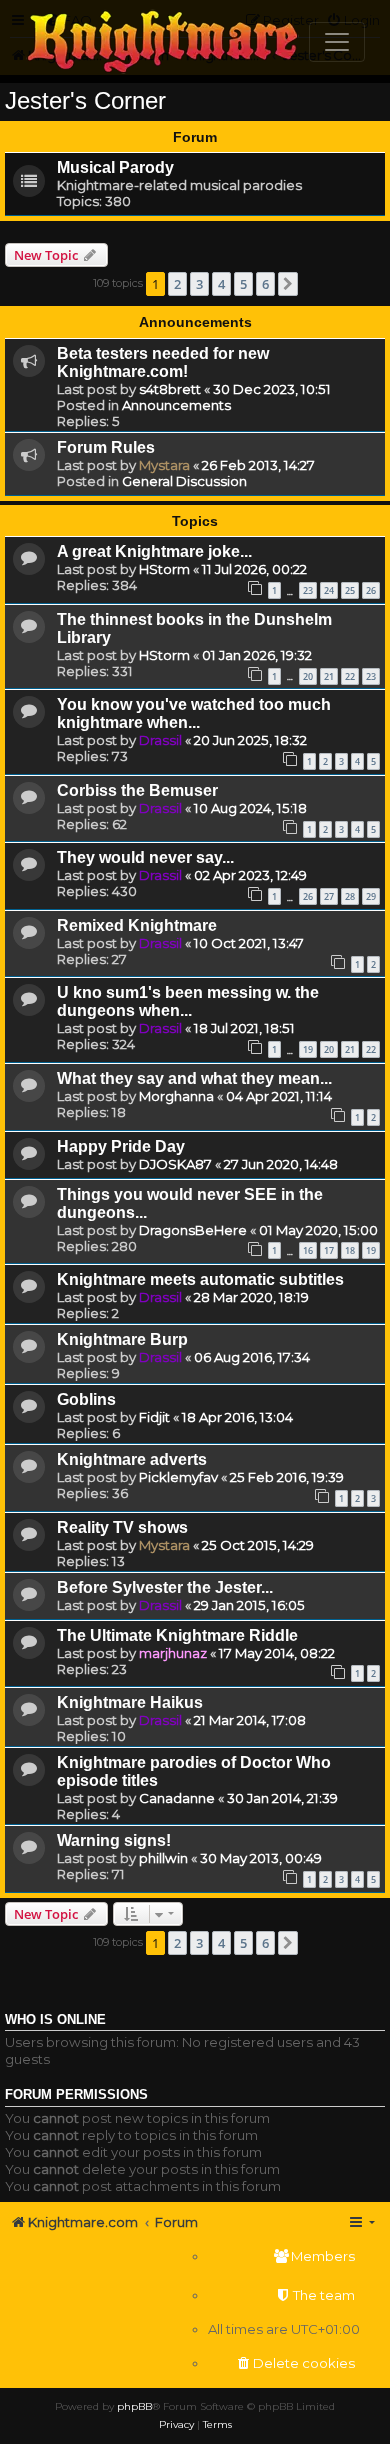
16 (308, 1250)
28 (350, 896)
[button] (288, 284)
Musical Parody (115, 167)
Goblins (86, 1399)
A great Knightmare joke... (154, 551)
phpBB (134, 2406)
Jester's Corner (85, 100)
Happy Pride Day (121, 1146)
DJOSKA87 (175, 1164)
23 (308, 590)
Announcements (176, 405)
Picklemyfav (178, 1477)
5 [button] (243, 284)
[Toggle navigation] (337, 42)
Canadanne (177, 1798)
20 (308, 676)
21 (329, 676)
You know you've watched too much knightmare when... (194, 713)
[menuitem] (284, 2256)
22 (350, 676)
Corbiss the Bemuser (137, 790)
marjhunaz (173, 1653)
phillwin (163, 1858)
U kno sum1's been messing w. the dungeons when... (188, 1001)
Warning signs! (114, 1840)
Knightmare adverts (132, 1459)
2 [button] (177, 284)
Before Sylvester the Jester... (165, 1587)
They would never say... (145, 857)
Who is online (55, 2020)
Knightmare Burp (122, 1339)
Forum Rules (106, 447)
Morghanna (176, 1096)
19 (308, 1049)
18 (350, 1250)
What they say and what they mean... (194, 1078)
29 (371, 896)
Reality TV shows (122, 1527)
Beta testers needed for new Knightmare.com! (163, 362)
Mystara (164, 465)
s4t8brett (170, 389)
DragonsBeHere (193, 1230)
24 (329, 590)
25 (350, 590)
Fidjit (154, 1417)
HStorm (164, 569)
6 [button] (265, 284)
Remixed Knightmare (137, 925)
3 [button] (199, 284)
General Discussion (184, 481)
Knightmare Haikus (130, 1702)
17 (329, 1250)
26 (371, 590)
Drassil (160, 740)
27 (329, 896)
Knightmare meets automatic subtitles (200, 1279)
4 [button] (221, 284)
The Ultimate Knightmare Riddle (177, 1635)
